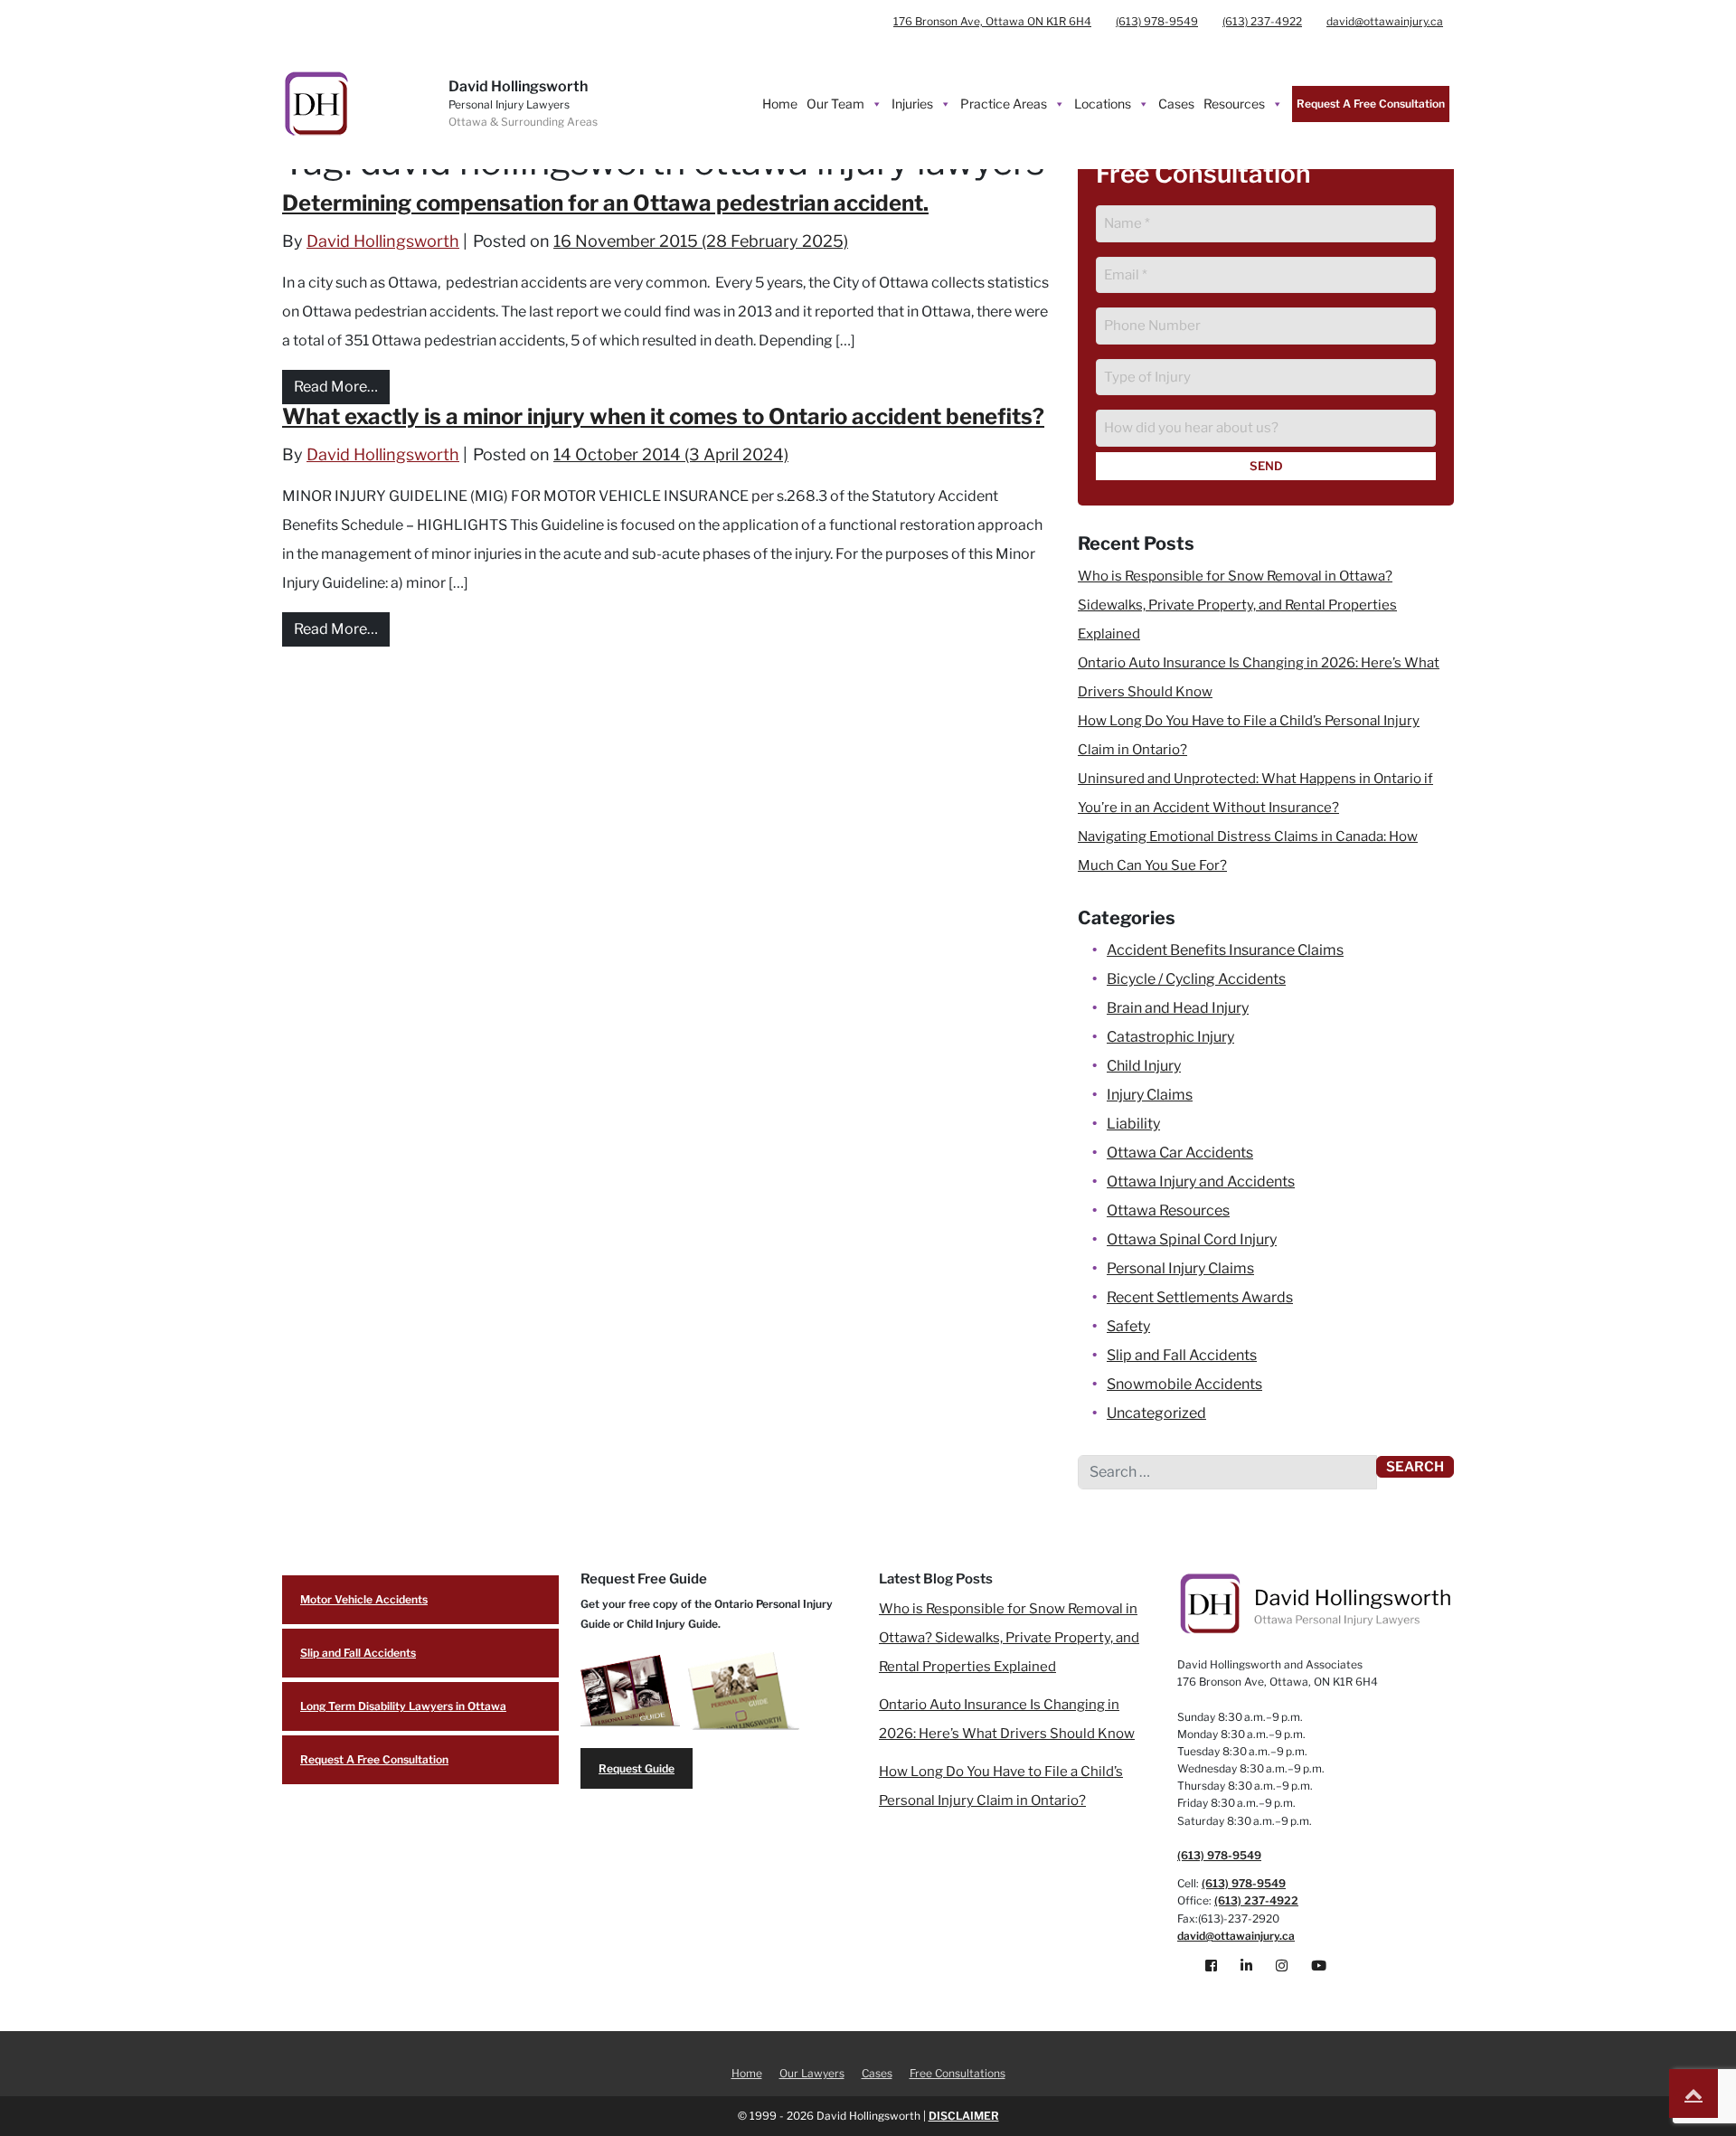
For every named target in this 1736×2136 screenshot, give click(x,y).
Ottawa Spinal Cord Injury (1192, 1239)
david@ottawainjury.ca (1385, 21)
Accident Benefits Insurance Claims (1225, 950)
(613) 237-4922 (1262, 21)
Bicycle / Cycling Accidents (1196, 979)
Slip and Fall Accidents (1182, 1355)
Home (780, 104)
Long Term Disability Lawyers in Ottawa (403, 1706)
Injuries (912, 104)
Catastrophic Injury (1170, 1037)
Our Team (835, 104)
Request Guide (637, 1768)
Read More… (342, 386)
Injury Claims (1150, 1095)
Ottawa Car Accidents (1180, 1153)
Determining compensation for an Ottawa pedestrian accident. (605, 203)
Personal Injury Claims (1180, 1268)
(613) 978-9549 (1157, 21)
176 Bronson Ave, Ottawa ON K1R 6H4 (992, 21)
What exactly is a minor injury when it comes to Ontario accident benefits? (663, 416)
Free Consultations (958, 2073)
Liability (1133, 1124)
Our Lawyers (812, 2073)
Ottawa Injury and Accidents (1201, 1181)
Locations (1103, 104)
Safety (1128, 1326)
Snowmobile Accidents (1184, 1384)
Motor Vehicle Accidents (364, 1599)
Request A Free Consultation (1371, 104)
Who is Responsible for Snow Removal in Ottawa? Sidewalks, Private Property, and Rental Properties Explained (1237, 605)
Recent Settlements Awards (1200, 1297)
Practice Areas (1004, 104)
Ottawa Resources (1168, 1210)
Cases (1176, 104)
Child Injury (1144, 1066)
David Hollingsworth (383, 241)
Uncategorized (1156, 1413)
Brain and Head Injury (1178, 1008)
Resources (1234, 104)
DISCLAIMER (964, 2116)
